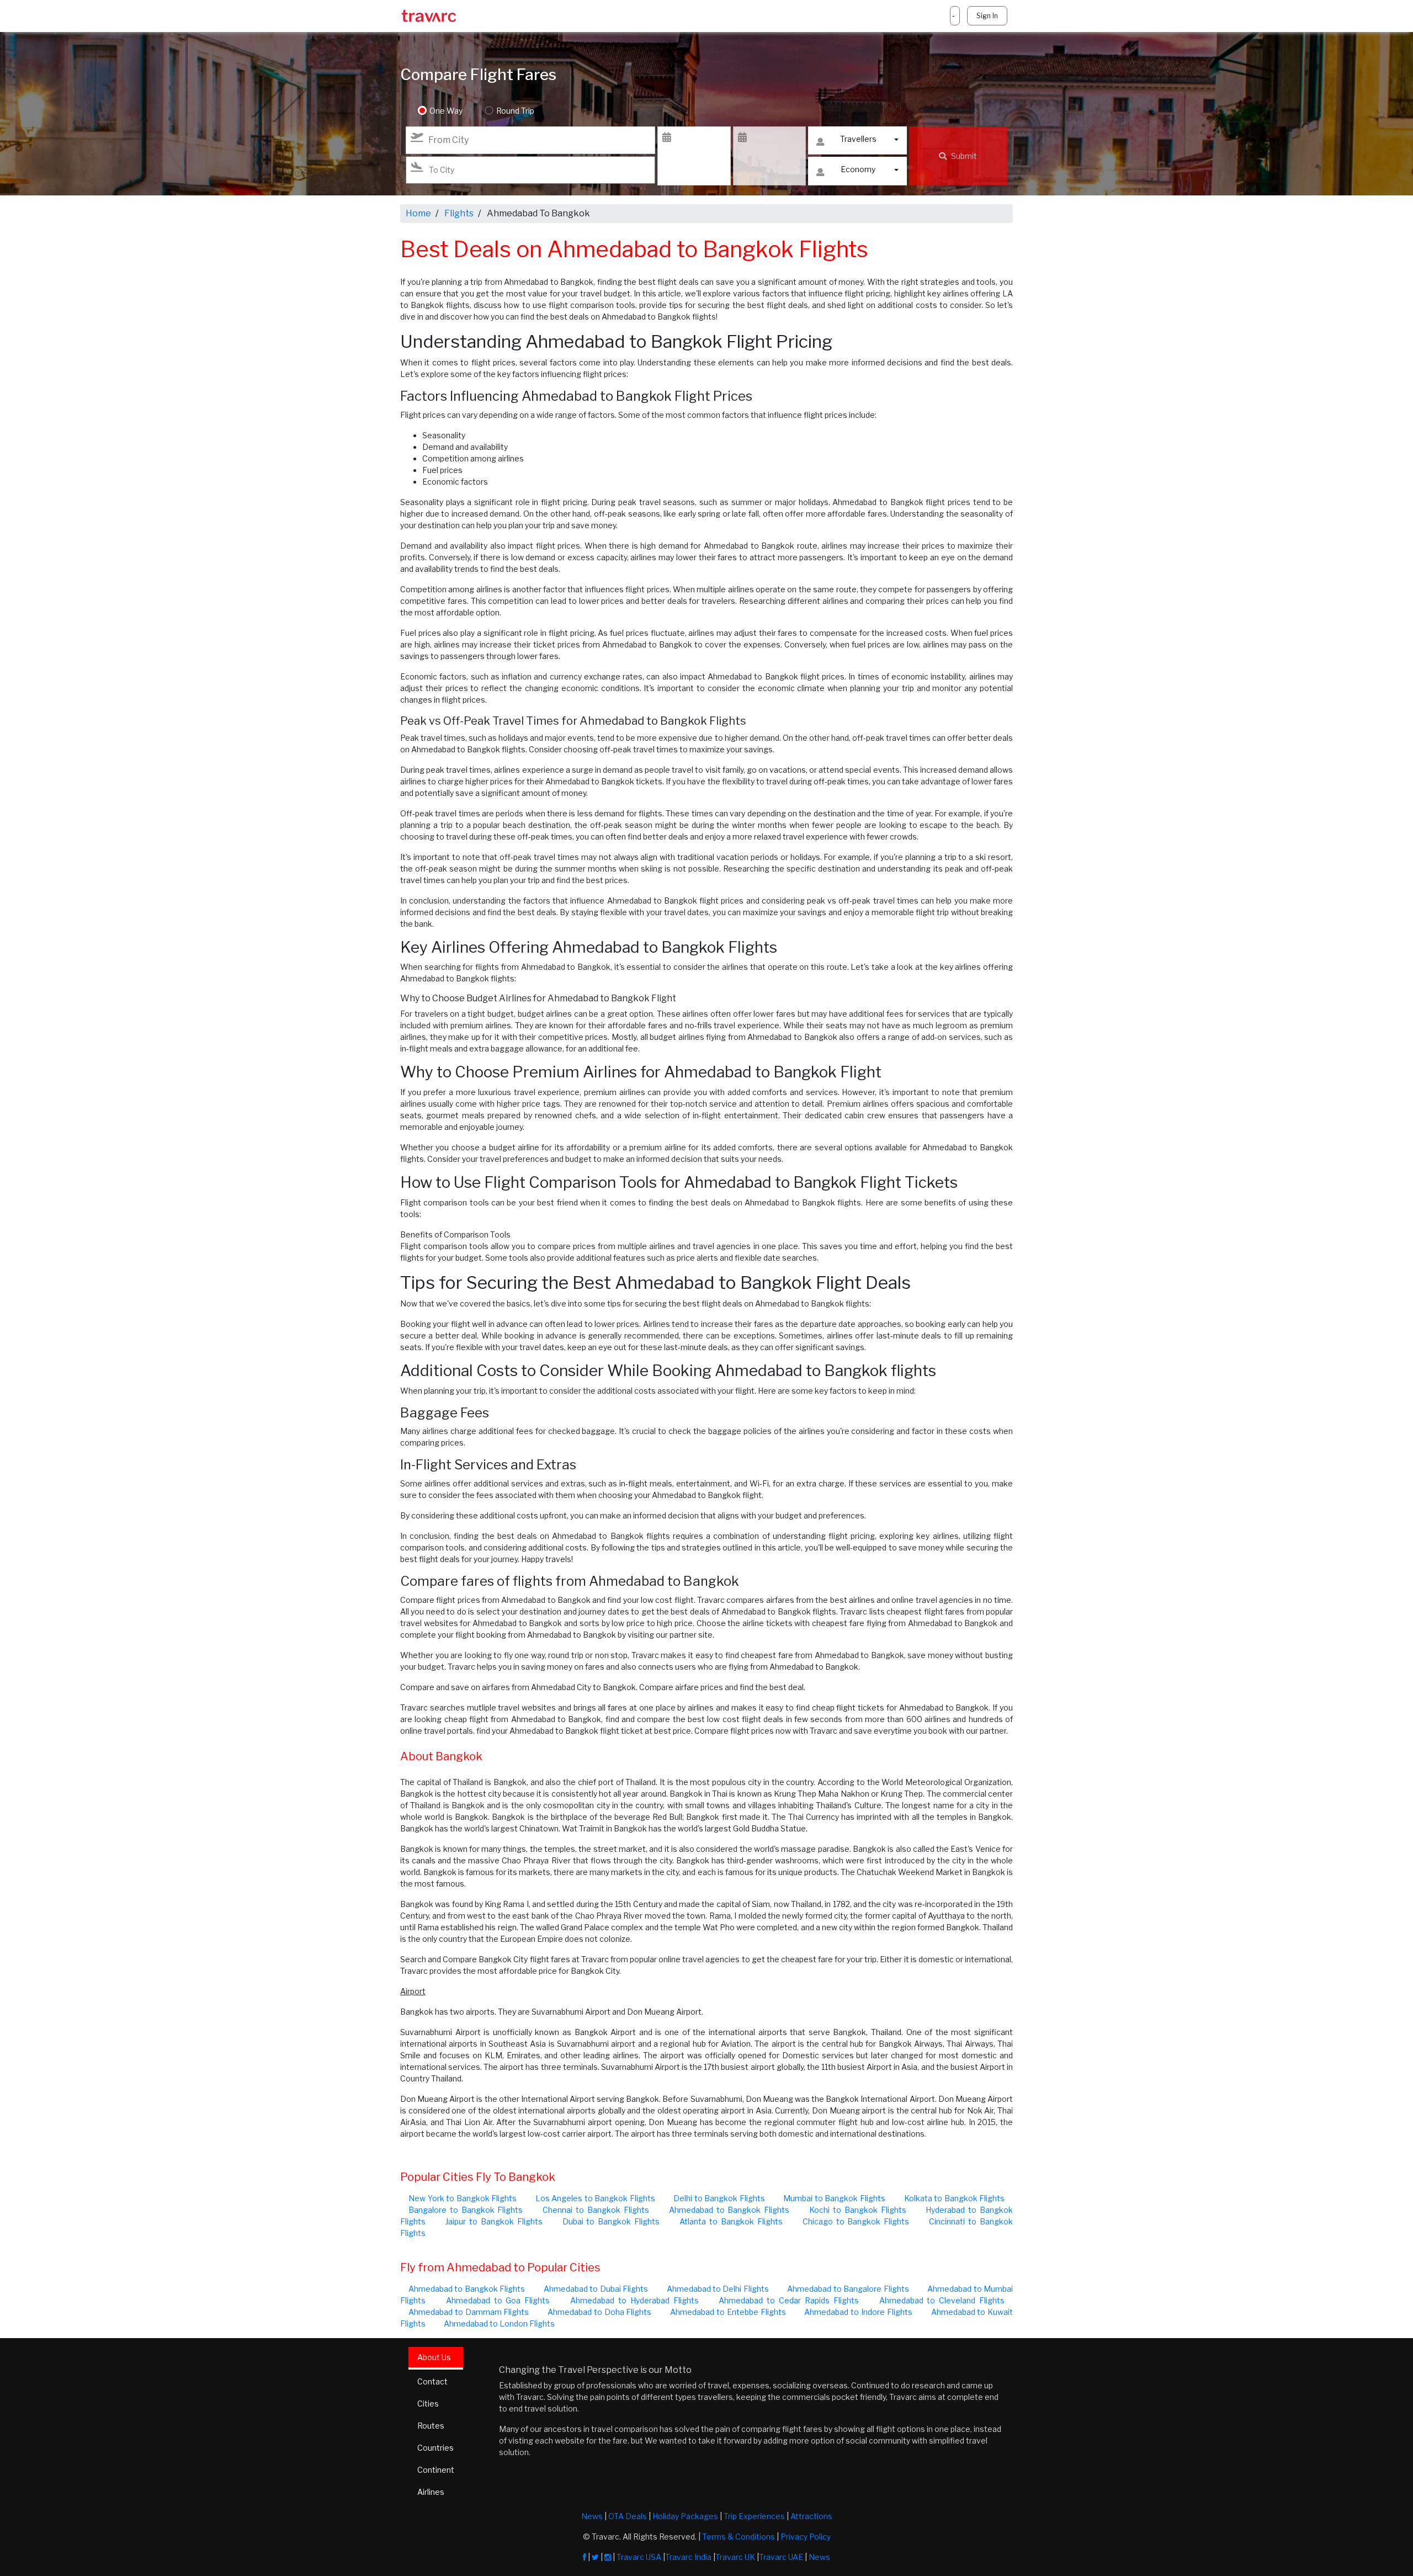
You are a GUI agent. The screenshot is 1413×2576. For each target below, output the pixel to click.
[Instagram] (608, 2557)
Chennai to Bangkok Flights (596, 2210)
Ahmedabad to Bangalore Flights (848, 2289)
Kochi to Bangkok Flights (858, 2210)
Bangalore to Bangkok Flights (466, 2210)
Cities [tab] (428, 2404)
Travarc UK (735, 2557)
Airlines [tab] (431, 2492)
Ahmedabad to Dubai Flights (596, 2289)
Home (418, 213)
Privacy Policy (806, 2537)
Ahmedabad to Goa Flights (498, 2300)
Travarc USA (639, 2557)
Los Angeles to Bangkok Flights (595, 2198)
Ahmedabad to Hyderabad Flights (634, 2300)
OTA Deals (628, 2516)
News (592, 2516)
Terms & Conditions (739, 2537)
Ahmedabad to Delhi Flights (718, 2289)
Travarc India (688, 2557)
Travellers (858, 139)
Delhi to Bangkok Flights (719, 2198)
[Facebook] (585, 2557)
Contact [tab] (432, 2381)
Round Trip (515, 111)
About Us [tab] (434, 2357)
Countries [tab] (435, 2448)
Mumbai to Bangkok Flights (834, 2198)
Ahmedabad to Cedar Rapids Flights (788, 2300)
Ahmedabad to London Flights (499, 2323)
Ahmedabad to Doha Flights (599, 2312)
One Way (446, 111)
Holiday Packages (685, 2516)
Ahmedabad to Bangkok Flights (729, 2210)
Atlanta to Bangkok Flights (731, 2221)
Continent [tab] (436, 2470)
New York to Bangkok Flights (463, 2198)
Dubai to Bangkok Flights (611, 2221)
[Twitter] (595, 2557)
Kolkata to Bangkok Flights (955, 2198)
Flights (459, 213)
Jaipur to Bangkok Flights (494, 2221)
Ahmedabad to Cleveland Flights (942, 2300)
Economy (858, 169)
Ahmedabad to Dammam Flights (469, 2312)
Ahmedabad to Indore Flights (858, 2312)
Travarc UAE (781, 2557)
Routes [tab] (431, 2426)
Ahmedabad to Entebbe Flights (728, 2312)
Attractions (811, 2516)
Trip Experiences (754, 2516)
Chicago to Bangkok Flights (856, 2221)
